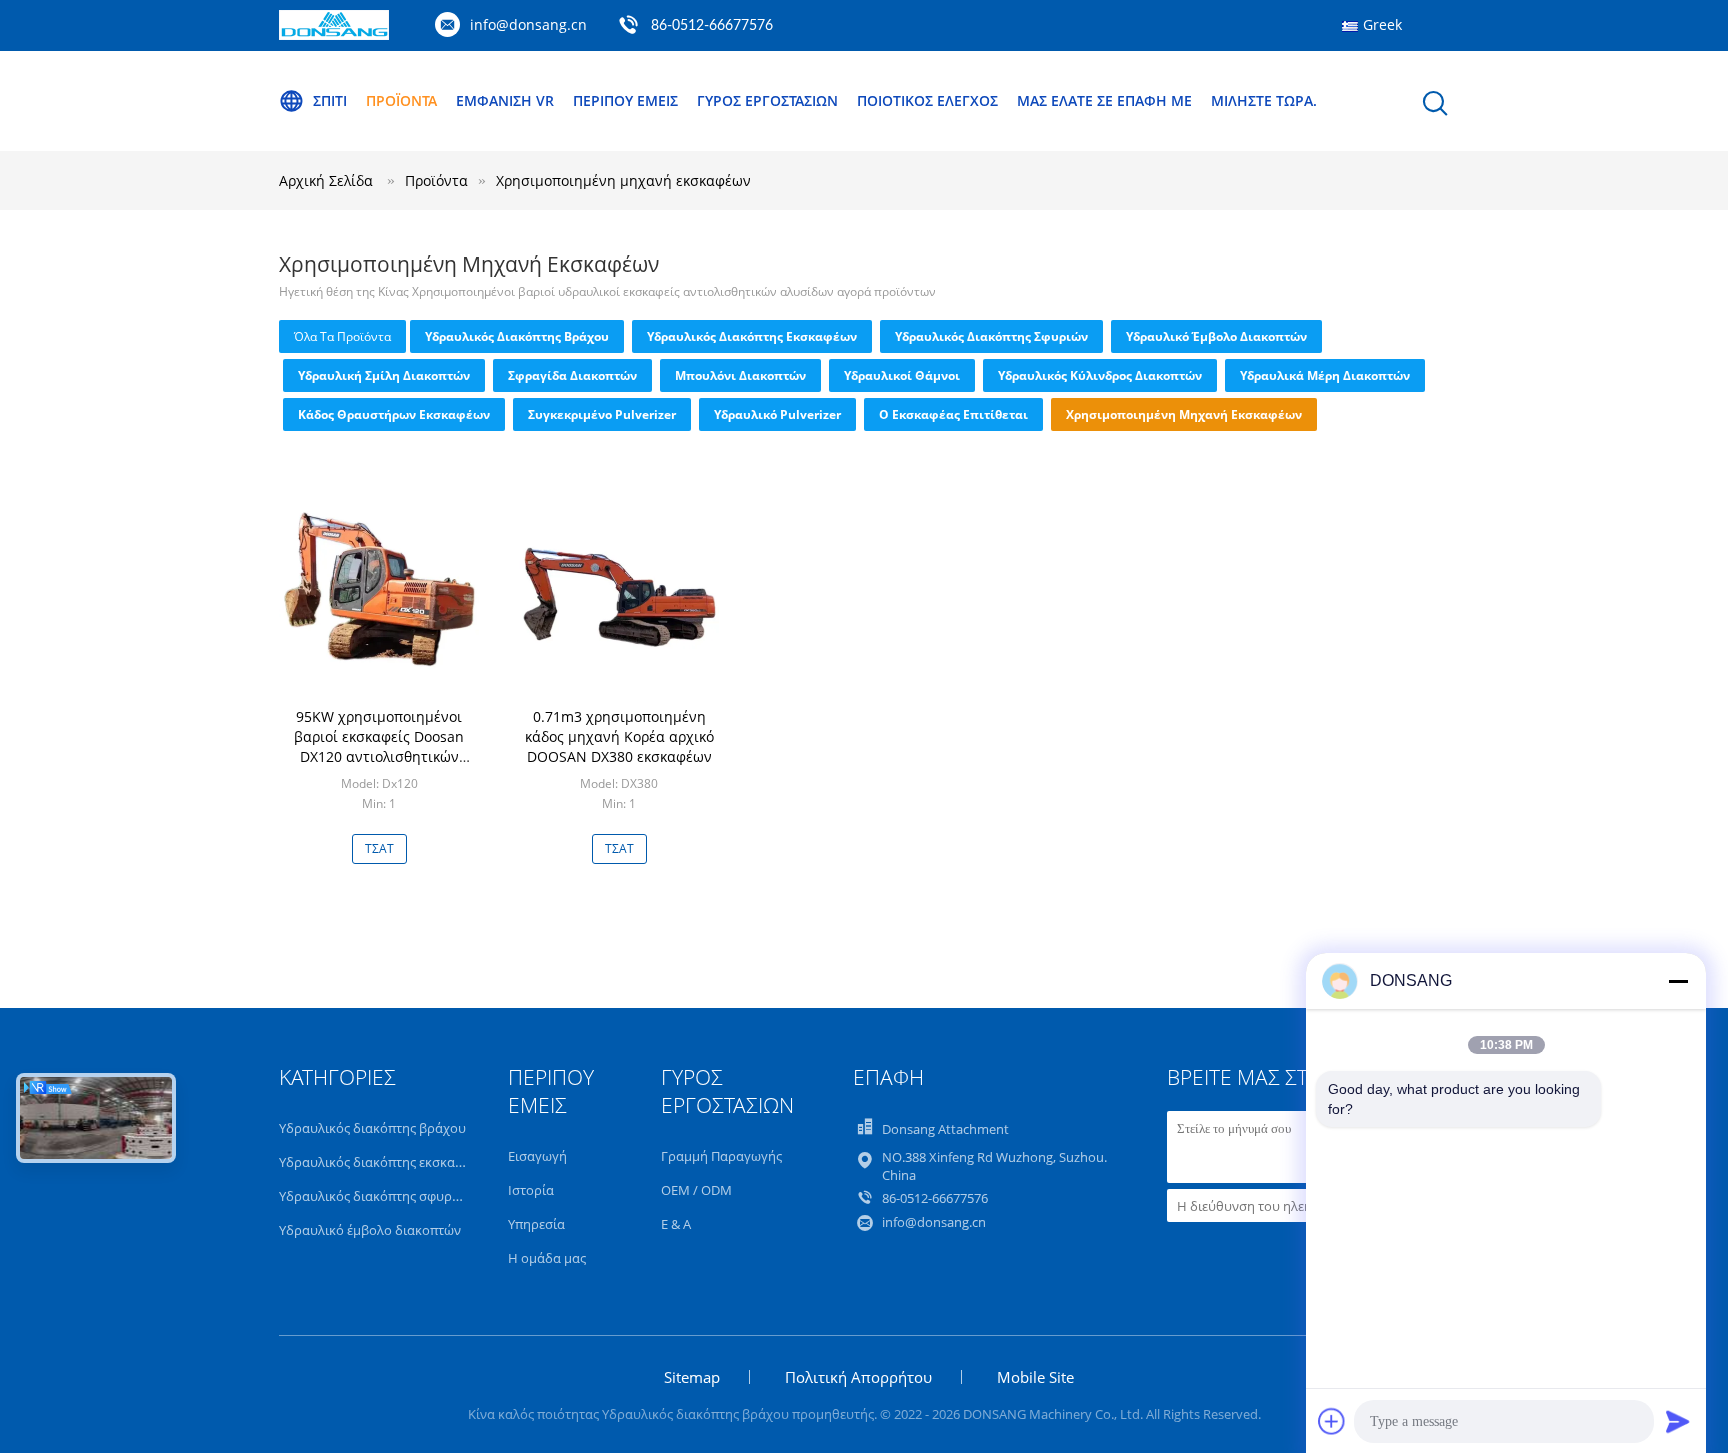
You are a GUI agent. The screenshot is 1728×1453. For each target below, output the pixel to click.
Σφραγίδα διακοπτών (572, 375)
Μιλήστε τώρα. (1264, 100)
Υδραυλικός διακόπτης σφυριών (991, 336)
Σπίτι (330, 100)
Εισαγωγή (537, 1156)
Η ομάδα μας (547, 1258)
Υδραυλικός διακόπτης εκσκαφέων (752, 336)
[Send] (1678, 1421)
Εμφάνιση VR (505, 100)
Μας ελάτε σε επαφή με (1104, 100)
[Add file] (1332, 1421)
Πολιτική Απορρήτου (858, 1377)
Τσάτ (379, 848)
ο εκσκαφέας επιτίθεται (953, 414)
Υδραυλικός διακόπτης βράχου (517, 336)
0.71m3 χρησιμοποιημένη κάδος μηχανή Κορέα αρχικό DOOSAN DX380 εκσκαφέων (619, 736)
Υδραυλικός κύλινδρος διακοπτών (1100, 375)
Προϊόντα (401, 100)
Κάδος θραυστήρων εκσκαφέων (394, 414)
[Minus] (1678, 981)
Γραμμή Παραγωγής (721, 1156)
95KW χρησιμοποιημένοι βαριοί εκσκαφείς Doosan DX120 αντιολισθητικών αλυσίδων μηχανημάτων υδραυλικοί (379, 756)
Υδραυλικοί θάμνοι (902, 375)
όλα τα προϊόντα (342, 336)
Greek (1382, 24)
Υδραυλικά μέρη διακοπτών (1325, 375)
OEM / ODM (696, 1190)
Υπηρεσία (536, 1224)
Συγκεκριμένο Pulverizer (602, 414)
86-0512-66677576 (712, 26)
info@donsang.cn (528, 24)
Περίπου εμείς (625, 100)
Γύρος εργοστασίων (767, 100)
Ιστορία (531, 1190)
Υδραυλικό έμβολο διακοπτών (1216, 336)
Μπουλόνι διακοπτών (740, 375)
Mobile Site (1035, 1377)
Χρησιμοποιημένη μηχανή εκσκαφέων (623, 180)
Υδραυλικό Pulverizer (777, 414)
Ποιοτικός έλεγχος (927, 100)
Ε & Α (676, 1224)
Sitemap (692, 1377)
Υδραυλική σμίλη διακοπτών (384, 375)
